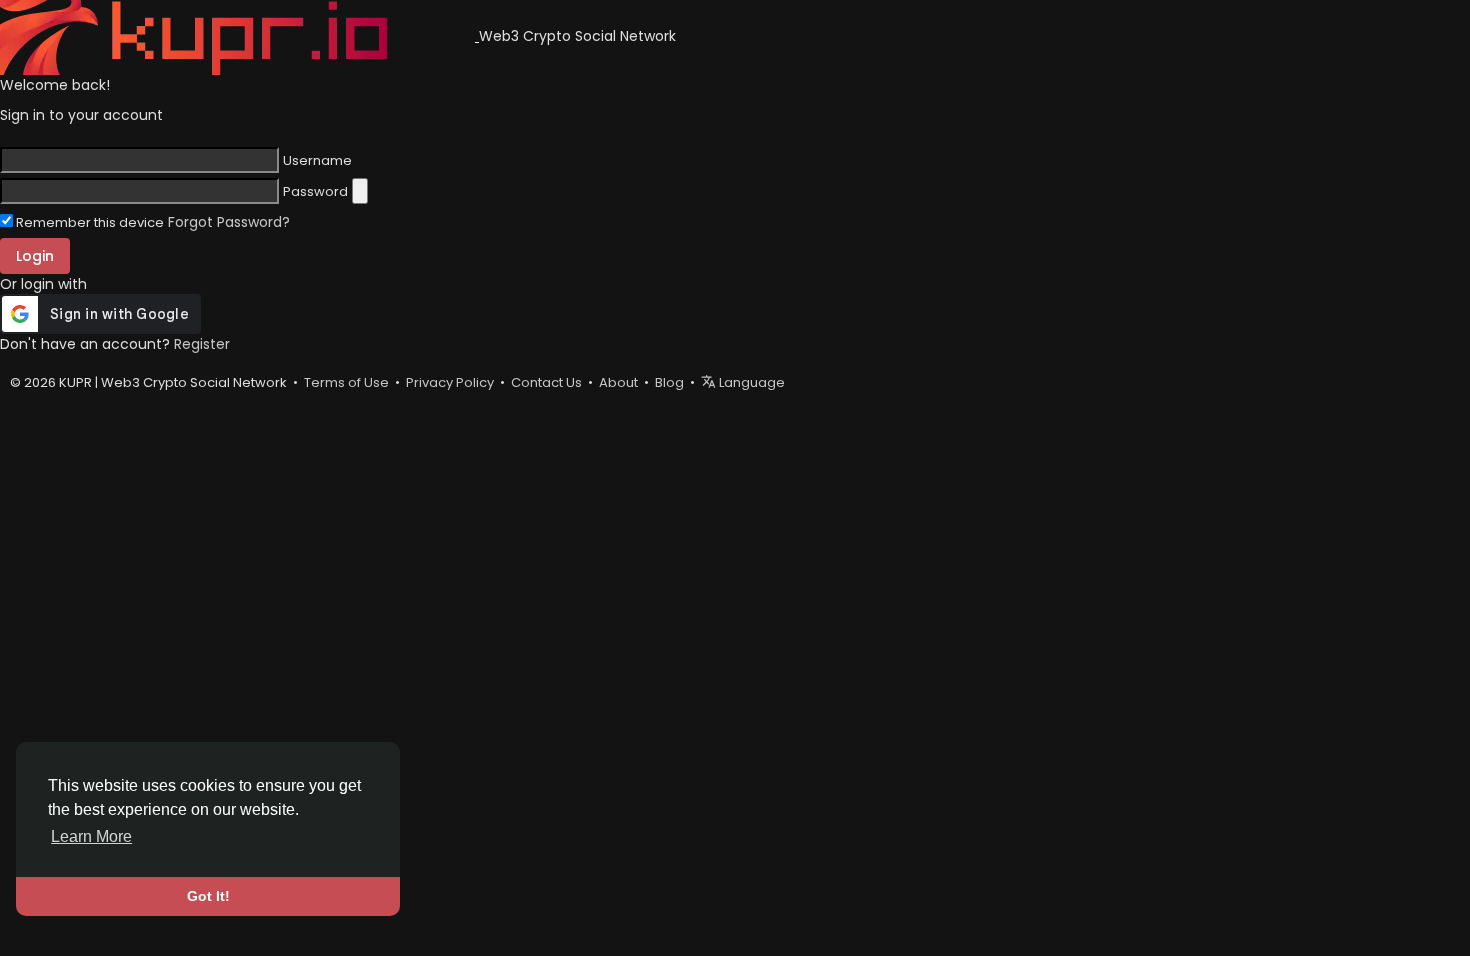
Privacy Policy (450, 382)
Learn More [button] (91, 836)
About (618, 382)
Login (35, 256)
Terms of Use (346, 382)
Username (317, 161)
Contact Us (546, 382)
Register (202, 344)
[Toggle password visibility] (360, 191)
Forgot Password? (229, 222)
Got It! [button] (208, 896)
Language (750, 382)
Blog (669, 382)
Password (315, 192)
